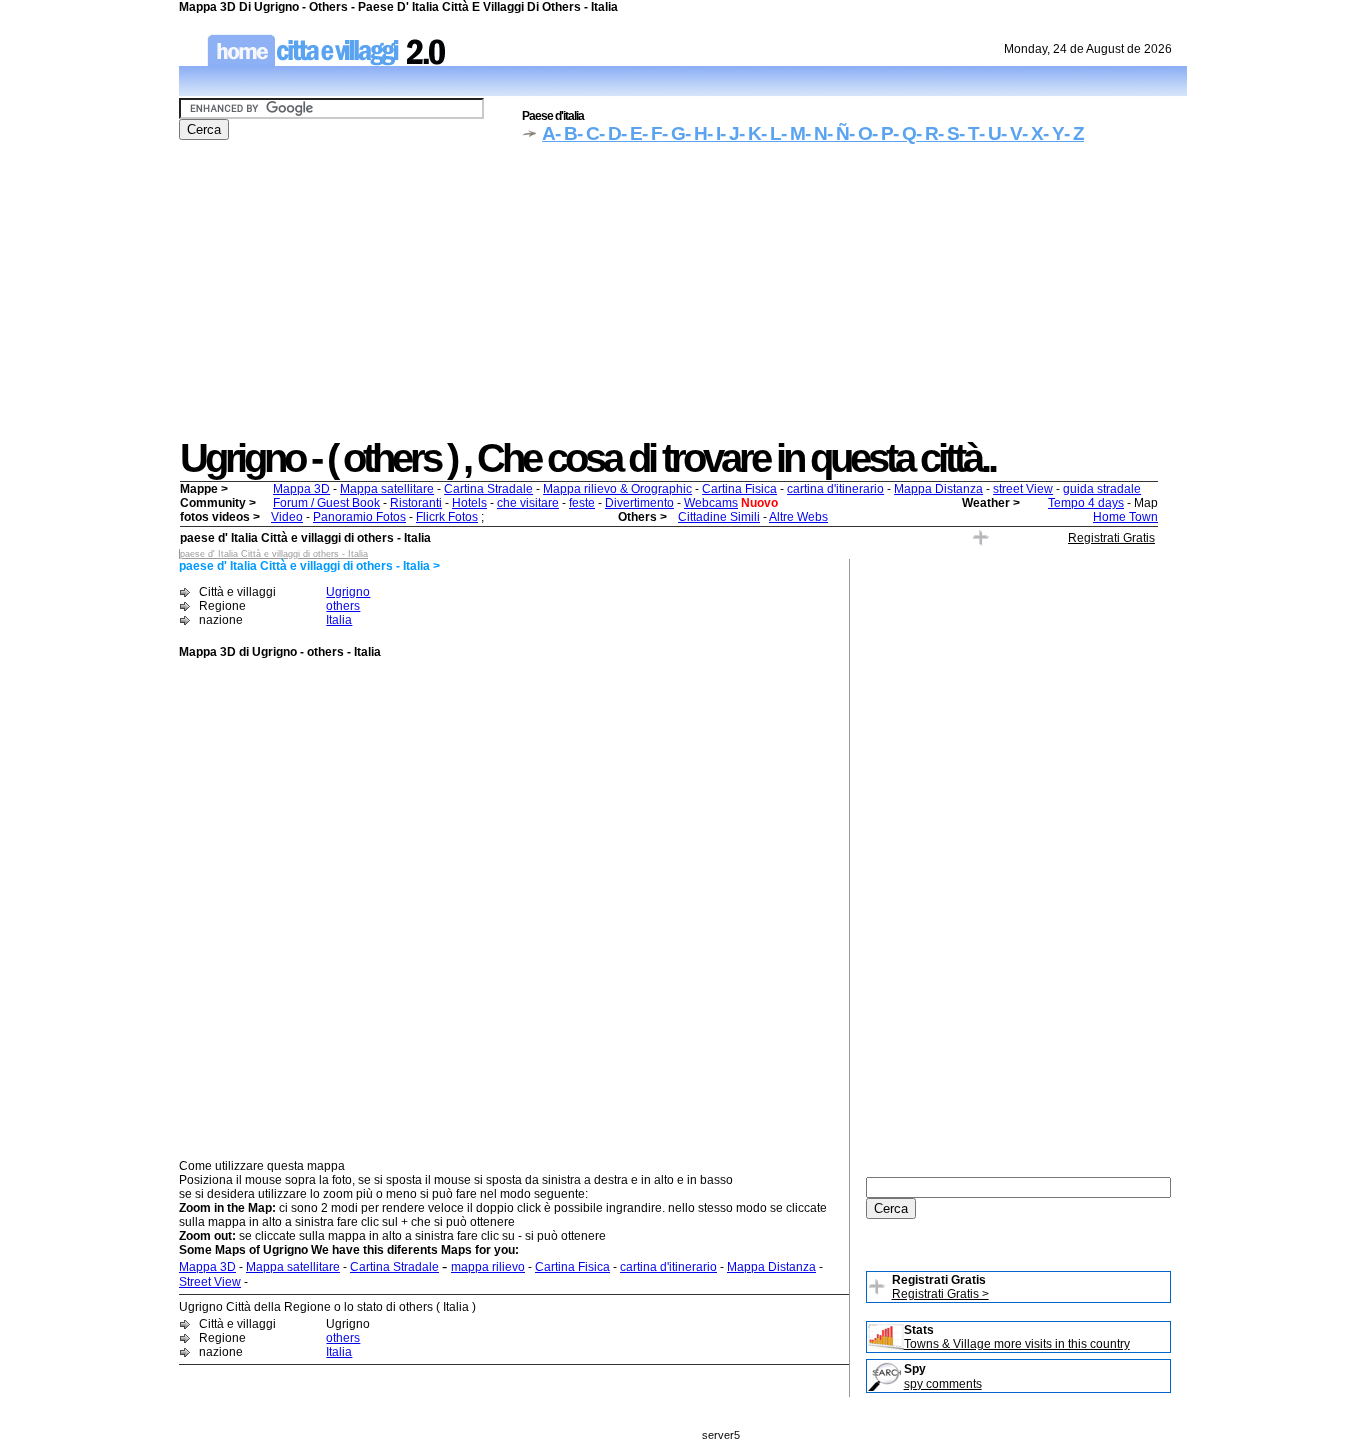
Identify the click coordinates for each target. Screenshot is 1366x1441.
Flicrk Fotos (447, 517)
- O (860, 133)
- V (1011, 133)
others (343, 606)
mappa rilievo (488, 1267)
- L (771, 133)
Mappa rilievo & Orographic (617, 489)
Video (287, 517)
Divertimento (639, 503)
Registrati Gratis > (940, 1294)
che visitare (528, 503)
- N (816, 133)
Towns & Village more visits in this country (1017, 1344)
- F (652, 133)
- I (713, 133)
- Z (1074, 133)
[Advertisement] (683, 296)
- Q (904, 133)
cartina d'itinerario (835, 489)
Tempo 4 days (1086, 503)
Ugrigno (348, 592)
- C (588, 133)
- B (566, 133)
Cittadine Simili (719, 517)
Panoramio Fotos (359, 517)
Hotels (469, 503)
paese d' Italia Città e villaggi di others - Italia (274, 554)
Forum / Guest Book (326, 503)
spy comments (943, 1384)
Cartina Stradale (488, 489)
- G (673, 133)
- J (729, 133)
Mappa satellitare (387, 489)
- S (948, 133)
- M (793, 133)
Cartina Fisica (739, 489)
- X (1032, 133)
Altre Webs (798, 517)
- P (882, 133)
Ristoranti (416, 503)
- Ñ (838, 133)
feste (582, 503)
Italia (339, 620)
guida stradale (1102, 489)
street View (1023, 489)
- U (990, 133)
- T (969, 133)
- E (631, 133)
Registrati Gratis (1111, 538)
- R (927, 133)
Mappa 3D (301, 489)
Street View (210, 1282)
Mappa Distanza (938, 489)
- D (610, 133)
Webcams (711, 503)
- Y (1053, 133)
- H (696, 133)
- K (750, 133)
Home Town (1125, 517)
